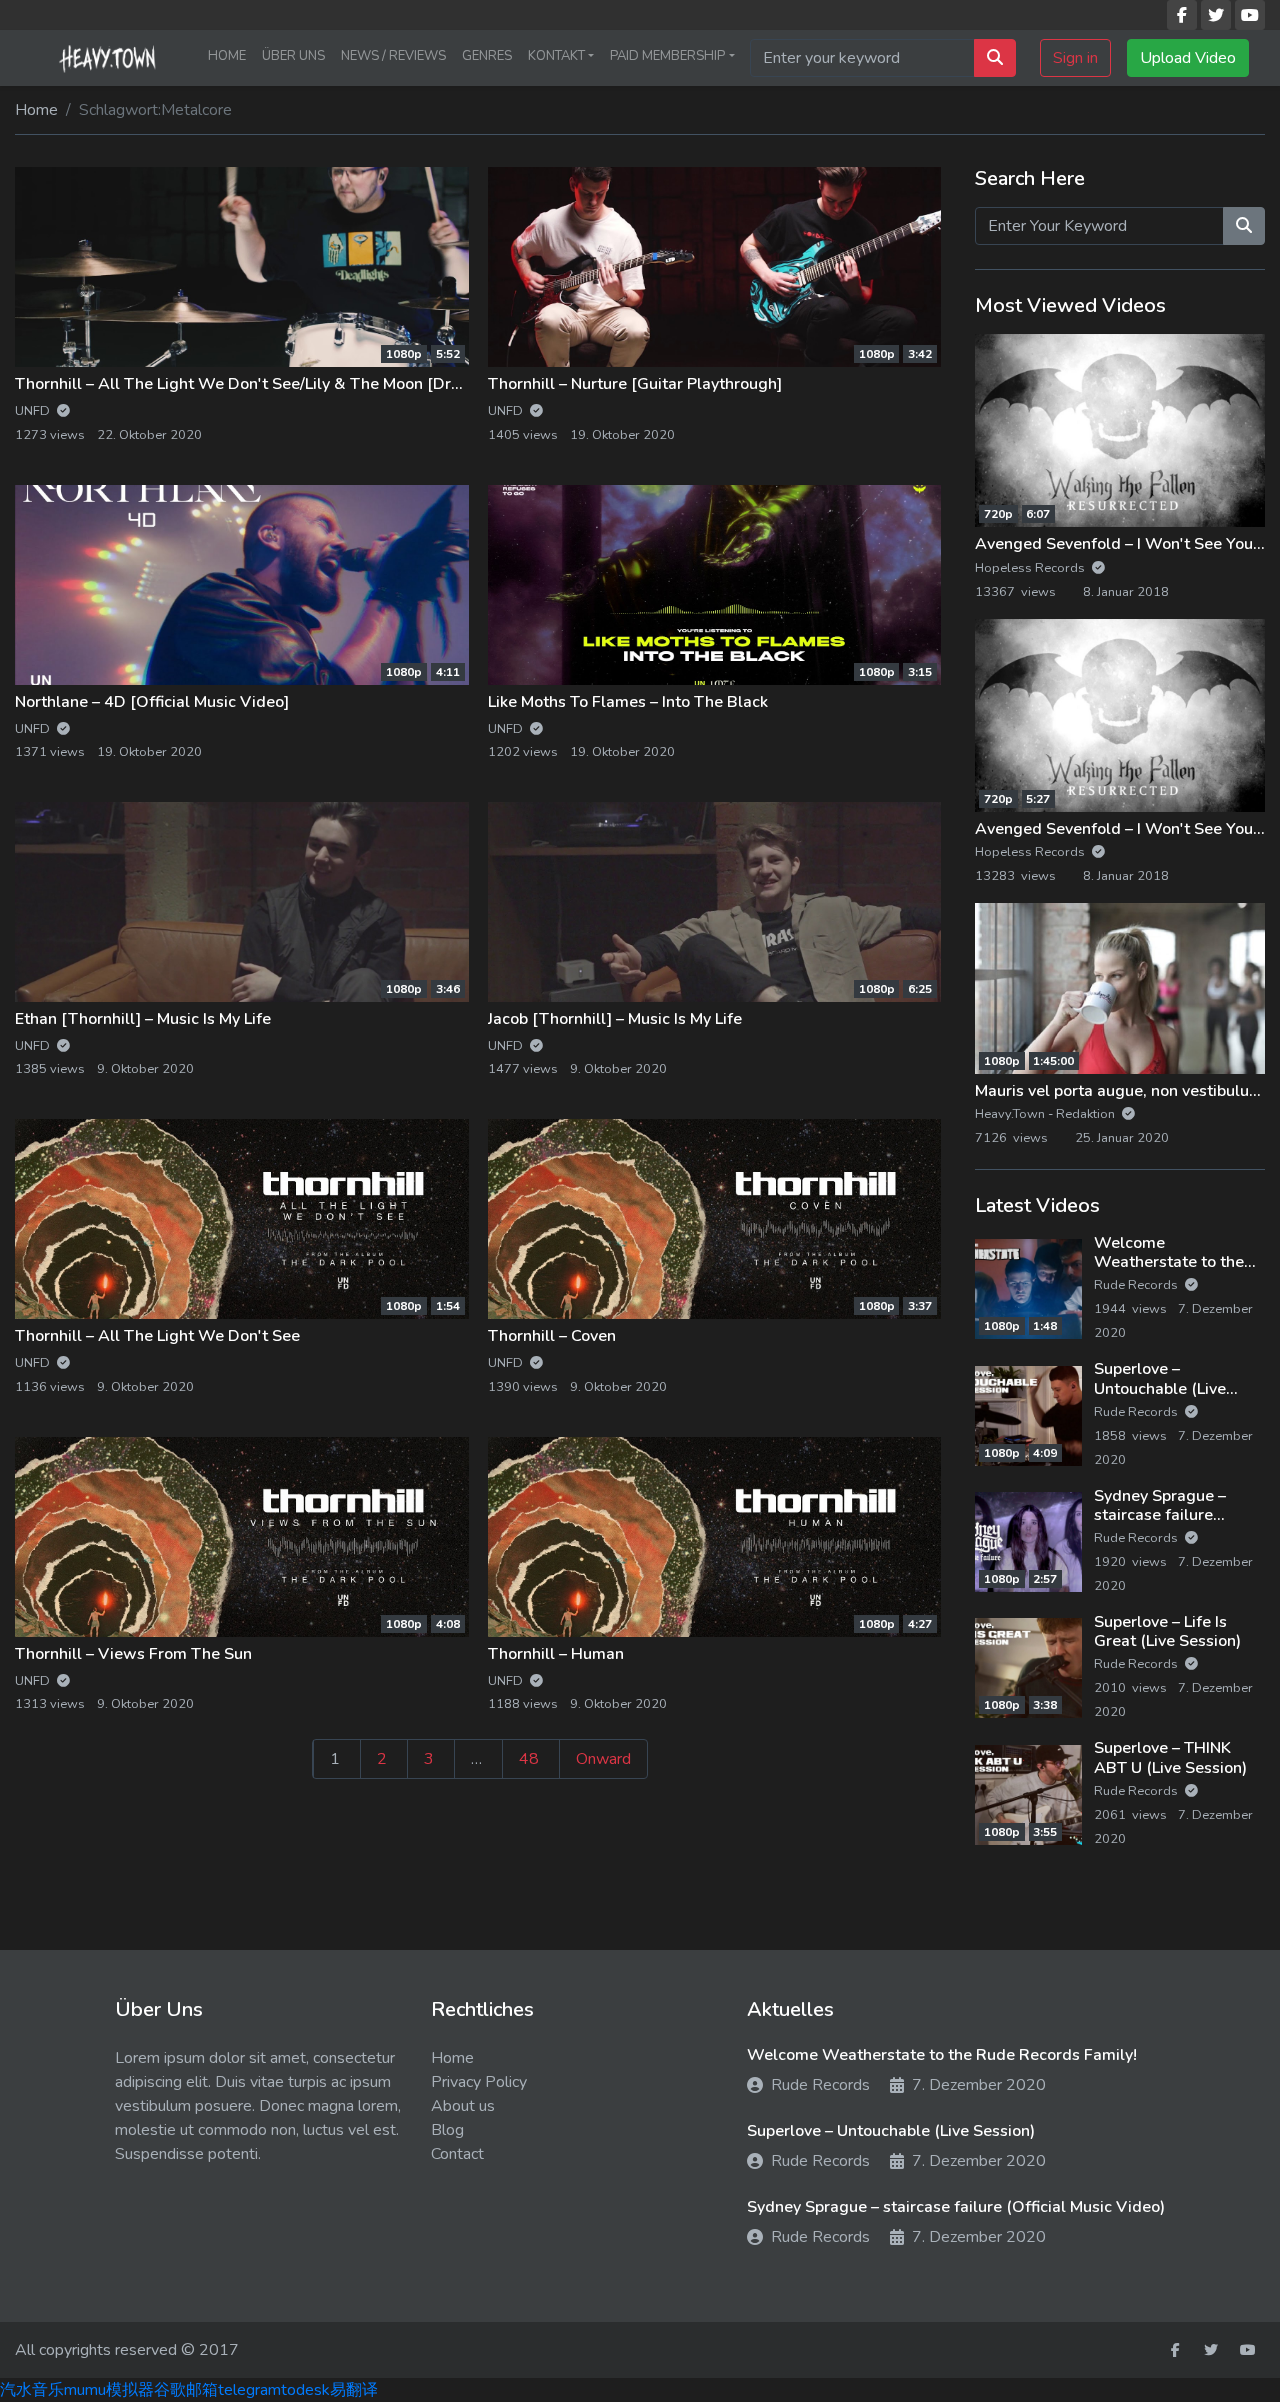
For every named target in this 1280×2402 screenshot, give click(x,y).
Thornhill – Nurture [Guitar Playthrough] (635, 384)
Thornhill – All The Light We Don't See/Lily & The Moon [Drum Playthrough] (294, 384)
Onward (603, 1759)
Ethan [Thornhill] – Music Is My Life (143, 1019)
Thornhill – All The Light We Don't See (157, 1336)
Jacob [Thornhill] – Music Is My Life (615, 1019)
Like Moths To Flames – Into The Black (628, 702)
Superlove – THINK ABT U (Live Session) (1170, 1757)
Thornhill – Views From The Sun (133, 1654)
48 (529, 1759)
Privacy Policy (479, 2082)
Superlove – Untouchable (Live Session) (1160, 1388)
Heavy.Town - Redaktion (1046, 1114)
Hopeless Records (1031, 568)
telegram (249, 2390)
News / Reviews (393, 56)
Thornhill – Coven (552, 1336)
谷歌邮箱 (186, 2390)
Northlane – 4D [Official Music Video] (152, 702)
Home (227, 56)
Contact (457, 2154)
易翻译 (354, 2390)
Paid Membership (667, 56)
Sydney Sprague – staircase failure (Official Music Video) (1173, 1515)
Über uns (293, 56)
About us (463, 2106)
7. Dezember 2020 (979, 2085)
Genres (487, 56)
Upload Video (1188, 58)
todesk (305, 2390)
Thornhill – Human (556, 1654)
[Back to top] (59, 2284)
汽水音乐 (32, 2390)
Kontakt (556, 56)
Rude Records (1137, 1285)
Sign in (1075, 58)
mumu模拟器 (109, 2390)
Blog (447, 2130)
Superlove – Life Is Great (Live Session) (1167, 1631)
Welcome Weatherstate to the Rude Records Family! (1174, 1262)
